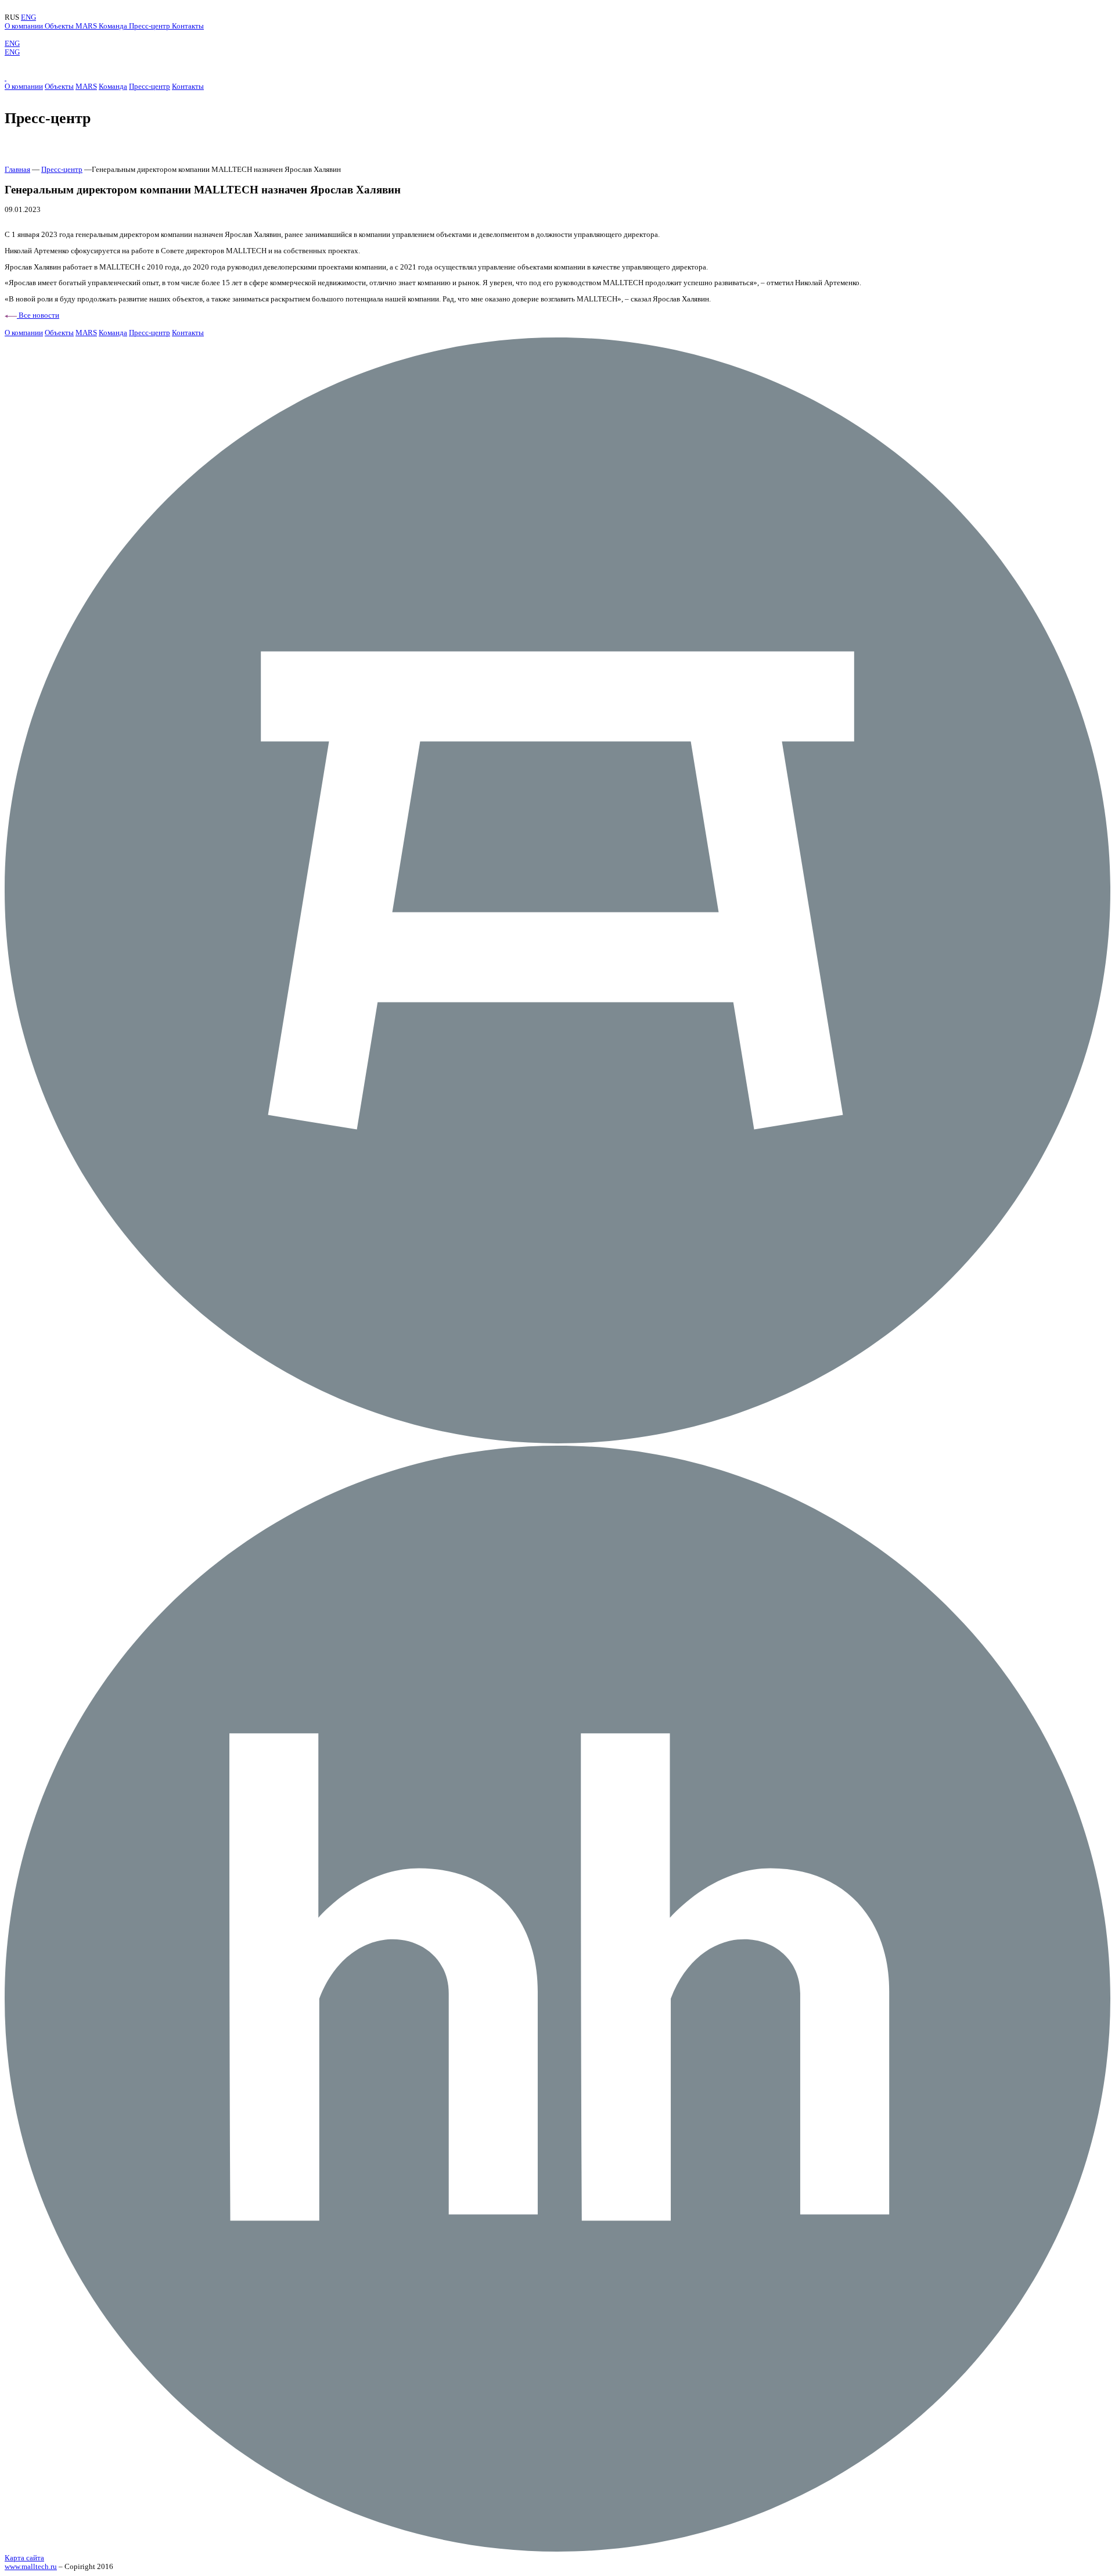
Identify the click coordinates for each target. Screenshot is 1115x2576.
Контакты (188, 26)
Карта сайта (24, 2558)
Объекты (60, 26)
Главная (17, 170)
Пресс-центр (150, 26)
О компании (25, 26)
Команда (114, 26)
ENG (28, 17)
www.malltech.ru (31, 2567)
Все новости (38, 315)
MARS (87, 26)
